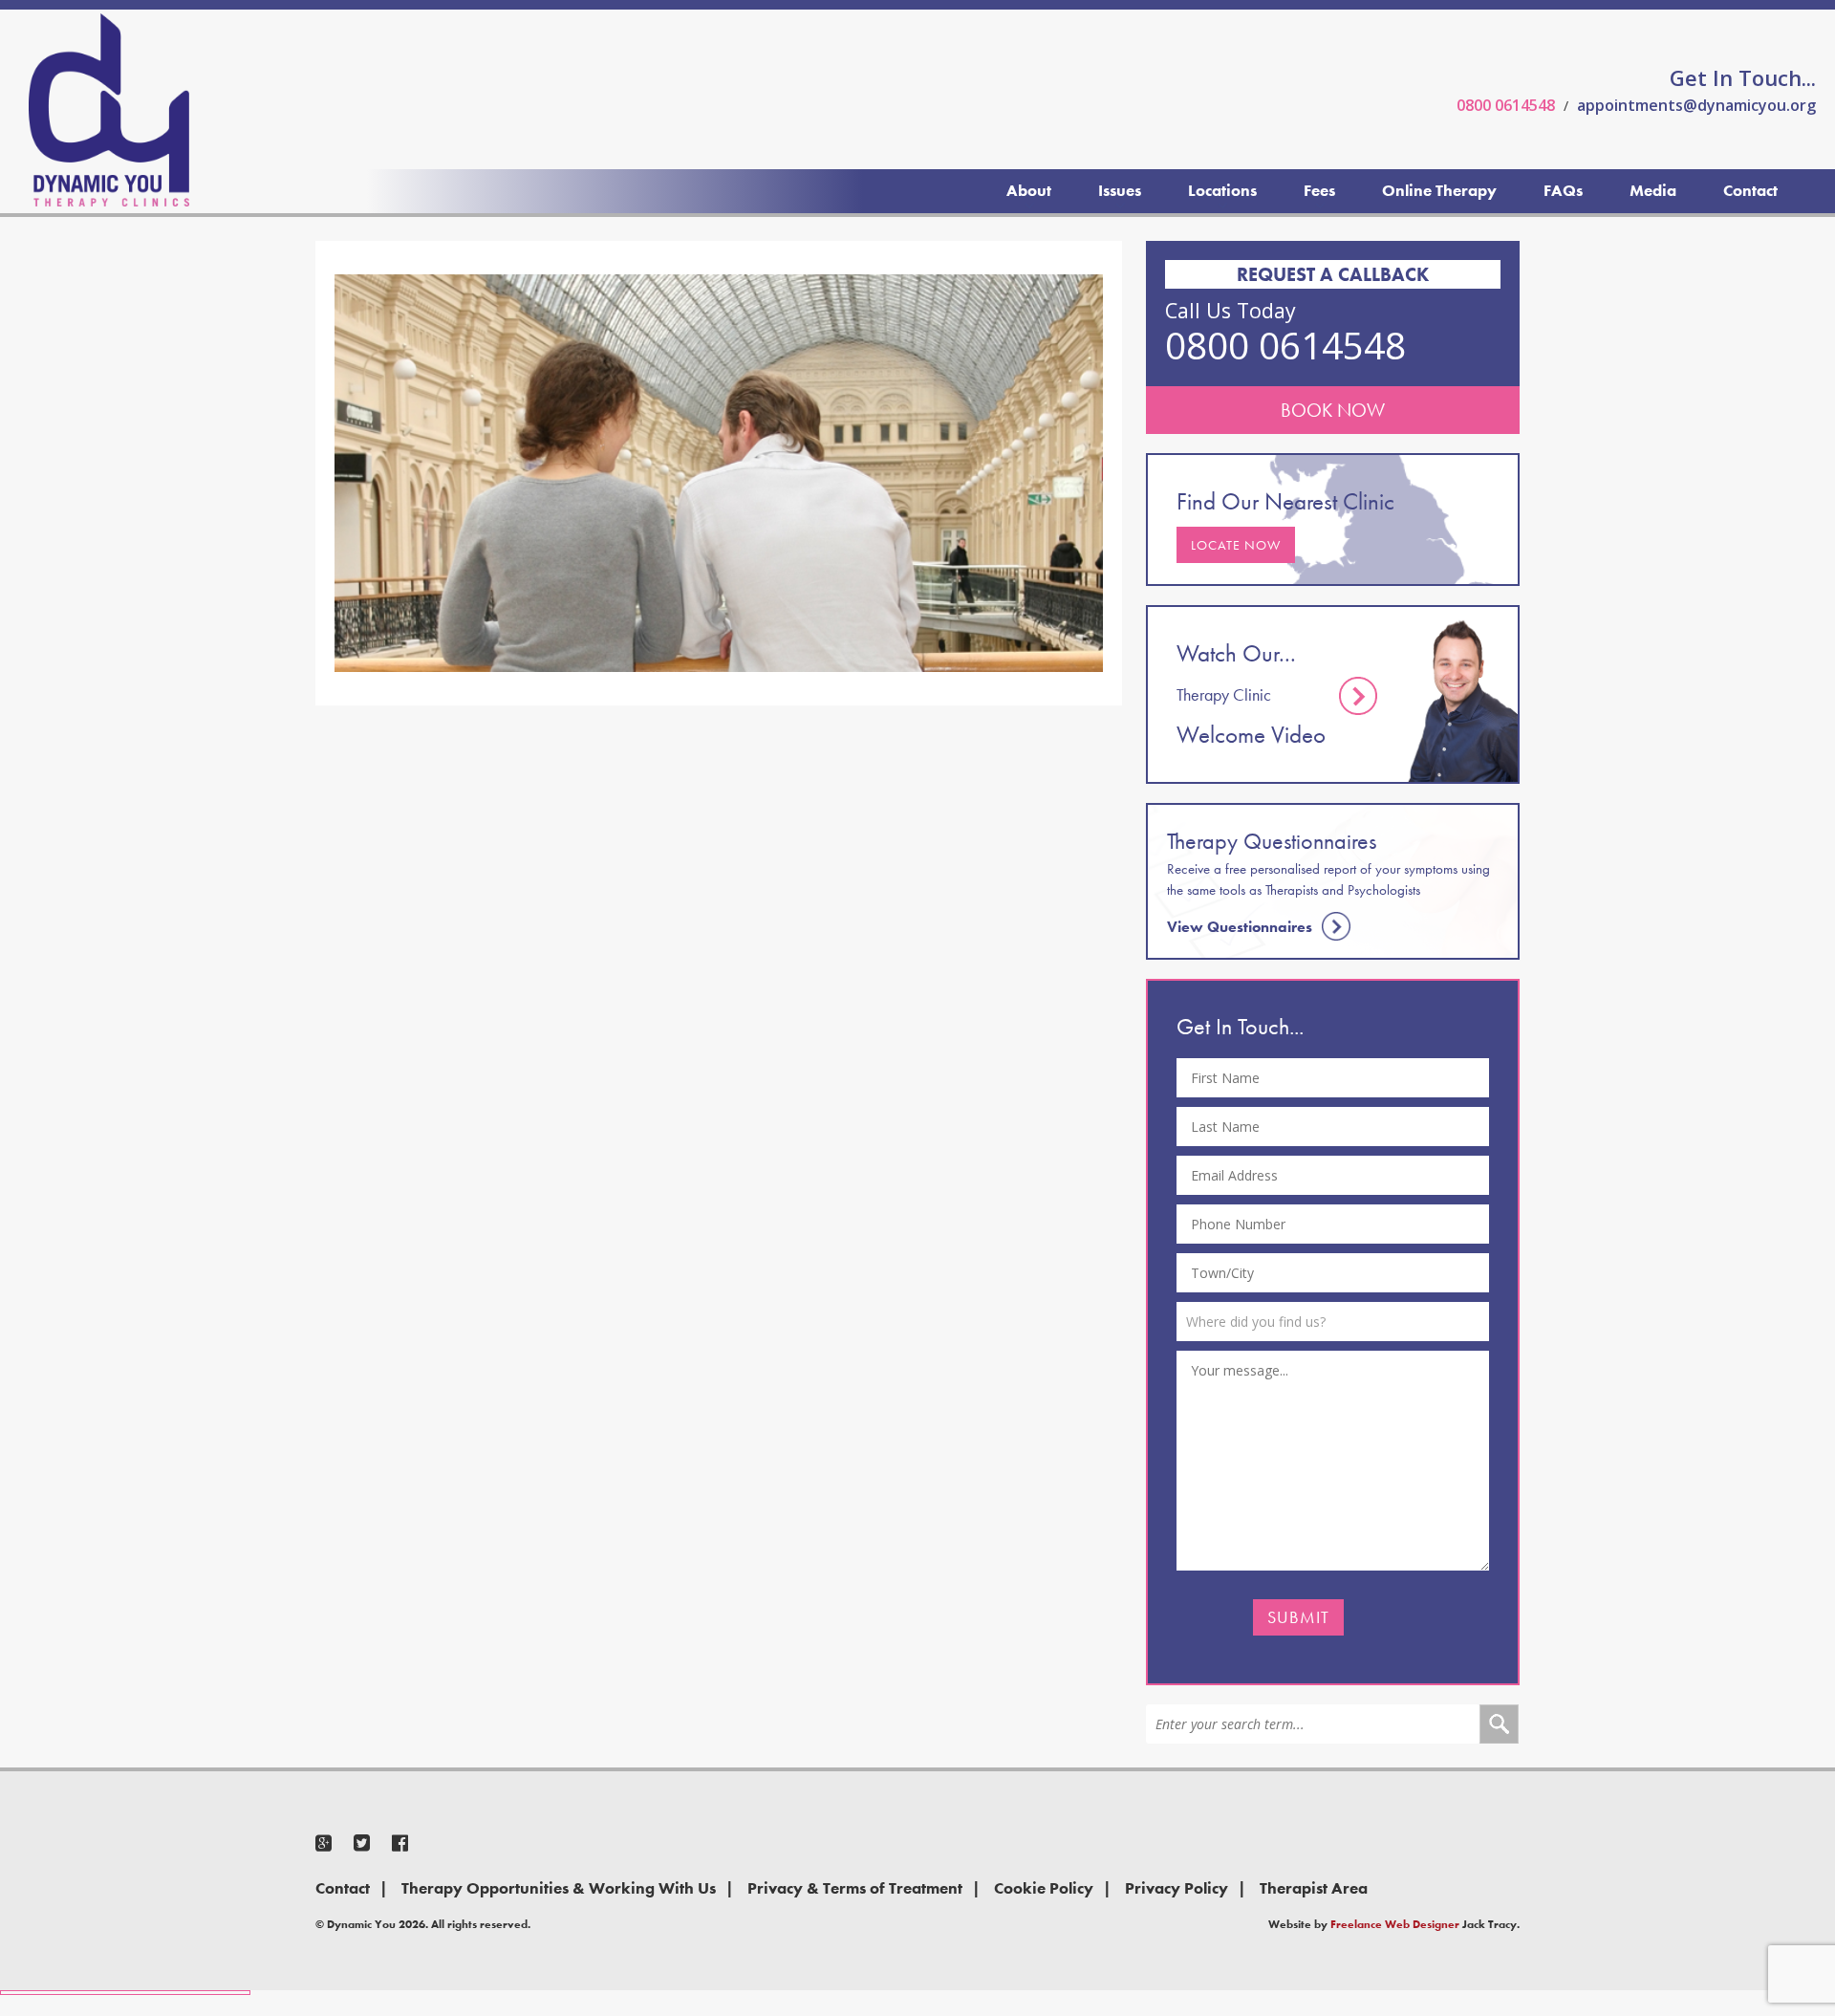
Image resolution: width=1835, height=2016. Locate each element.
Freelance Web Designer (1395, 1924)
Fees (1319, 190)
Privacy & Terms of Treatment (855, 1888)
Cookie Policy (1044, 1888)
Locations (1222, 190)
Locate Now (1236, 545)
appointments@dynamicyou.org (1696, 105)
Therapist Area (1314, 1888)
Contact (1750, 190)
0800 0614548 (1506, 105)
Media (1653, 190)
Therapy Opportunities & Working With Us (559, 1888)
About (1029, 190)
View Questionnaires (1240, 927)
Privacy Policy (1177, 1888)
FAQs (1563, 190)
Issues (1120, 190)
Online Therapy (1439, 190)
